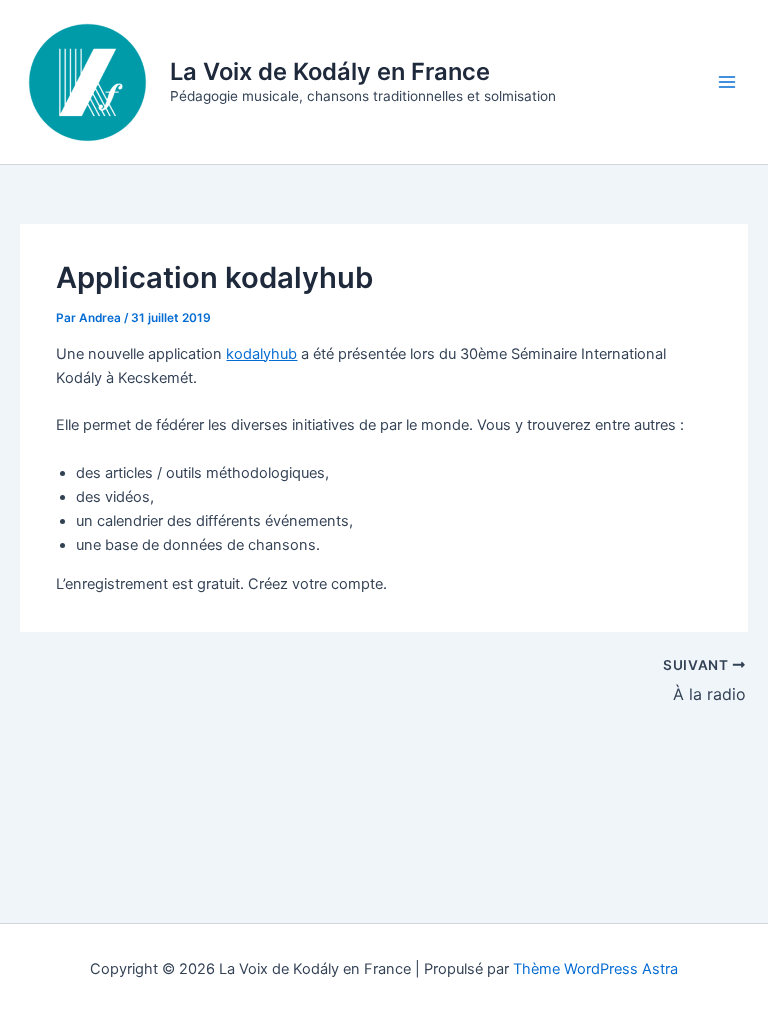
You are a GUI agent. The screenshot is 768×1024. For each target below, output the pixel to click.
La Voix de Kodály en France (330, 71)
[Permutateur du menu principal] (727, 82)
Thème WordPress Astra (595, 969)
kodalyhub (261, 354)
